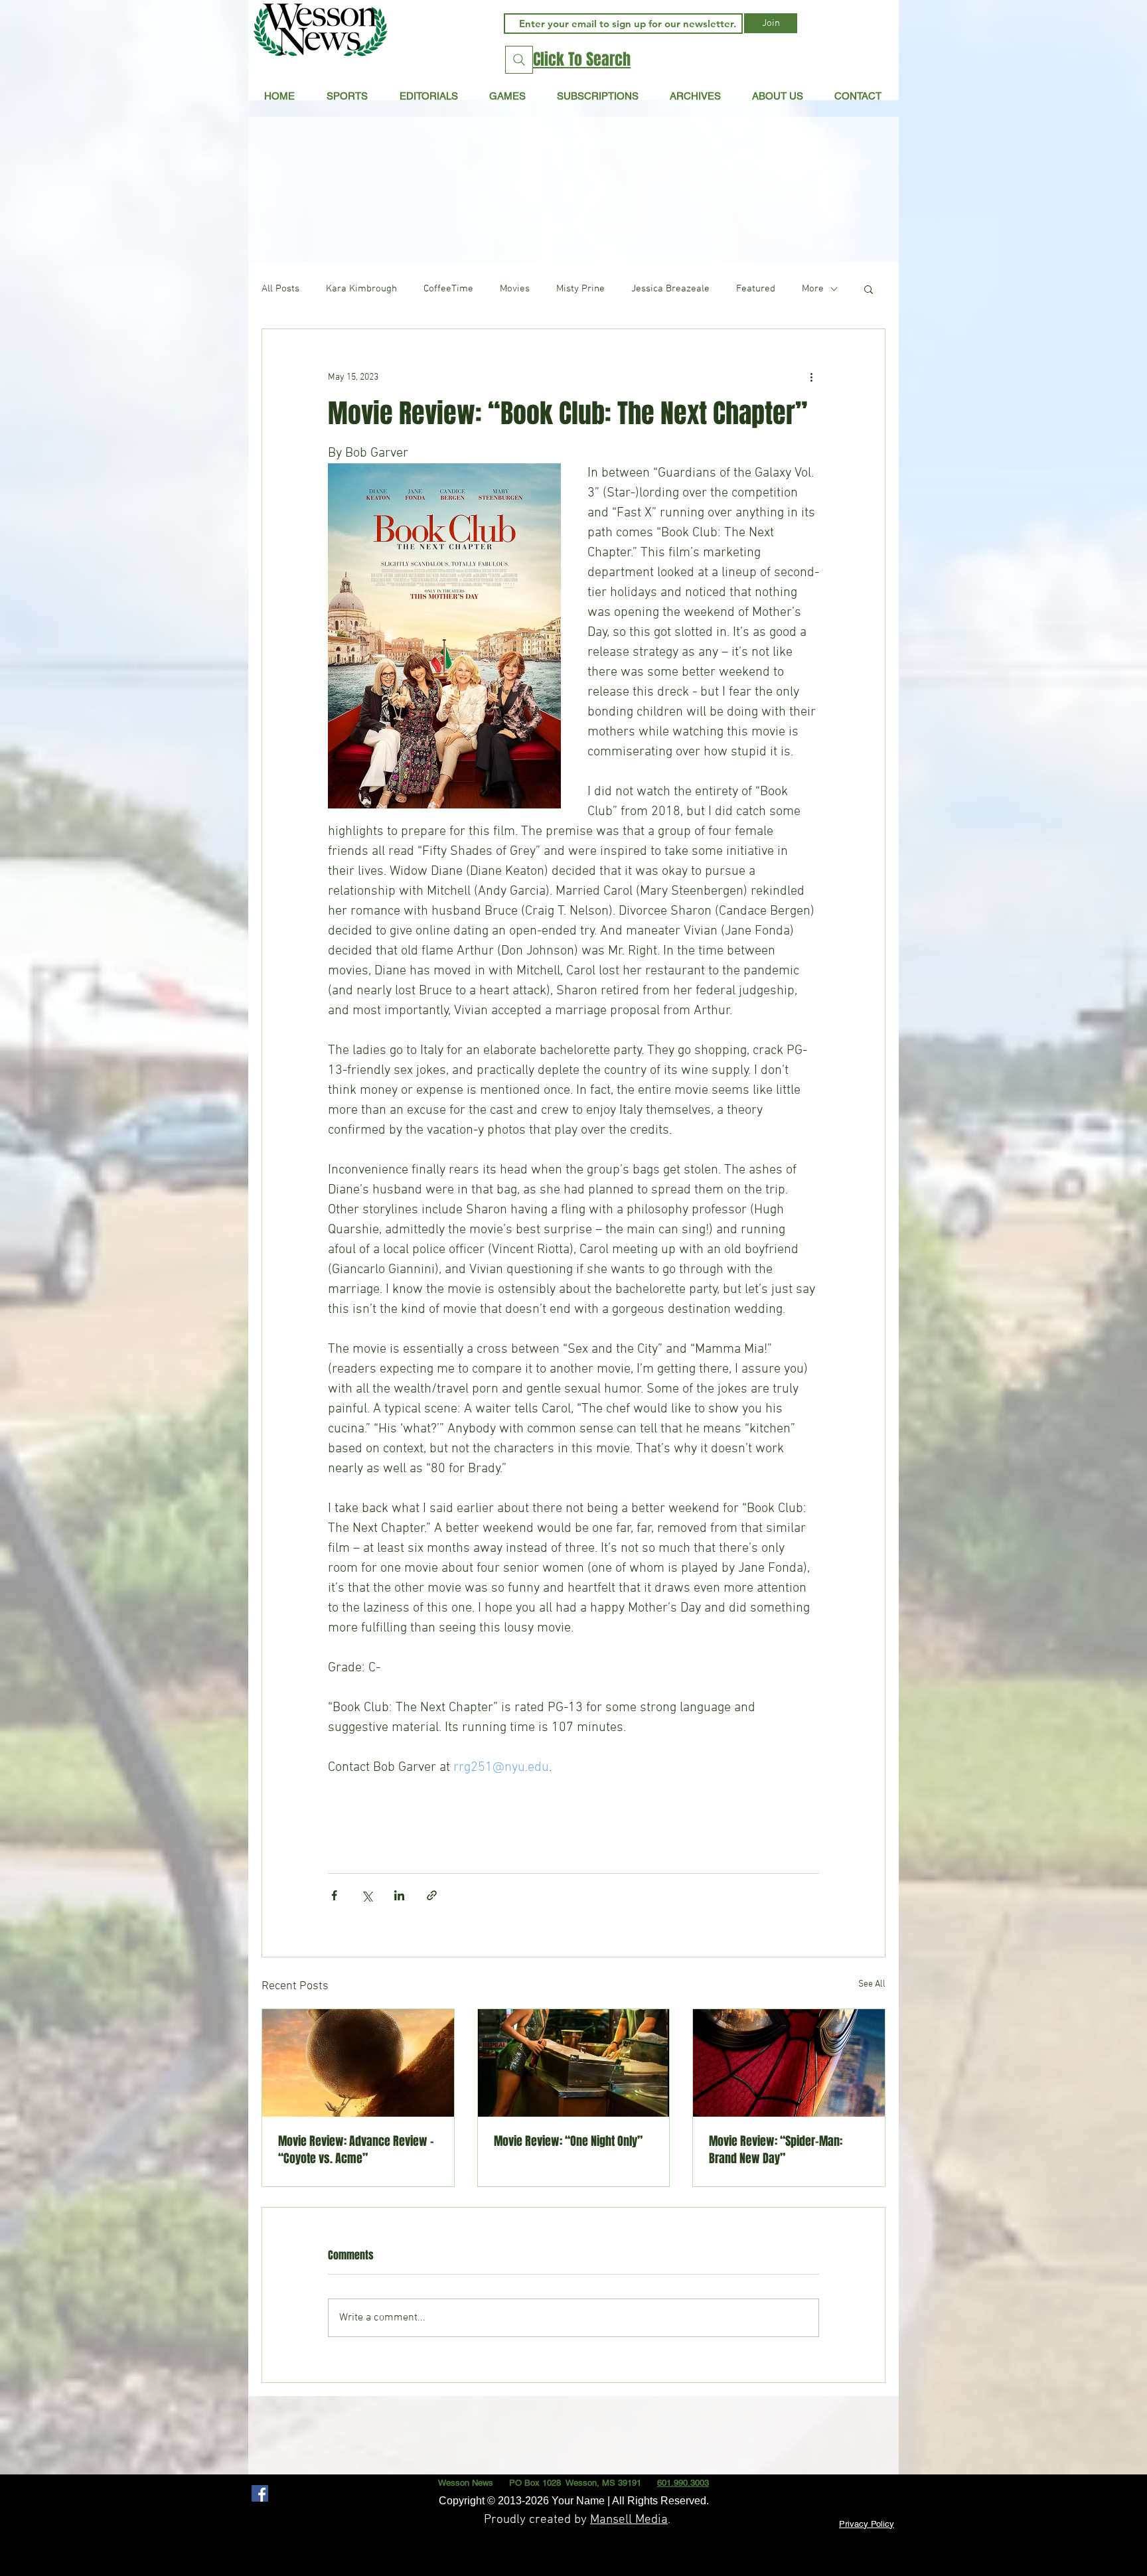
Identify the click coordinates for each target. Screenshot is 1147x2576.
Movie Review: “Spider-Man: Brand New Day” (776, 2150)
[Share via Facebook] (334, 1895)
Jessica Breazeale (670, 289)
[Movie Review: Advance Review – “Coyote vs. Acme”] (358, 2063)
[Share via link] (432, 1895)
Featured (756, 289)
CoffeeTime (448, 289)
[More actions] (811, 377)
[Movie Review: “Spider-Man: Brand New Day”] (789, 2063)
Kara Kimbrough (361, 289)
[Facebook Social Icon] (260, 2493)
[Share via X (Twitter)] (367, 1895)
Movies (515, 289)
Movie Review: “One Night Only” (568, 2141)
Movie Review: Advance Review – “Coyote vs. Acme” (356, 2150)
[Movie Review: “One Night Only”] (574, 2063)
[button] (428, 96)
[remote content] (573, 1809)
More (813, 289)
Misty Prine (580, 289)
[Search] (519, 60)
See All (872, 1984)
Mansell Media (629, 2520)
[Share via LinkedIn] (399, 1895)
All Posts (280, 289)
